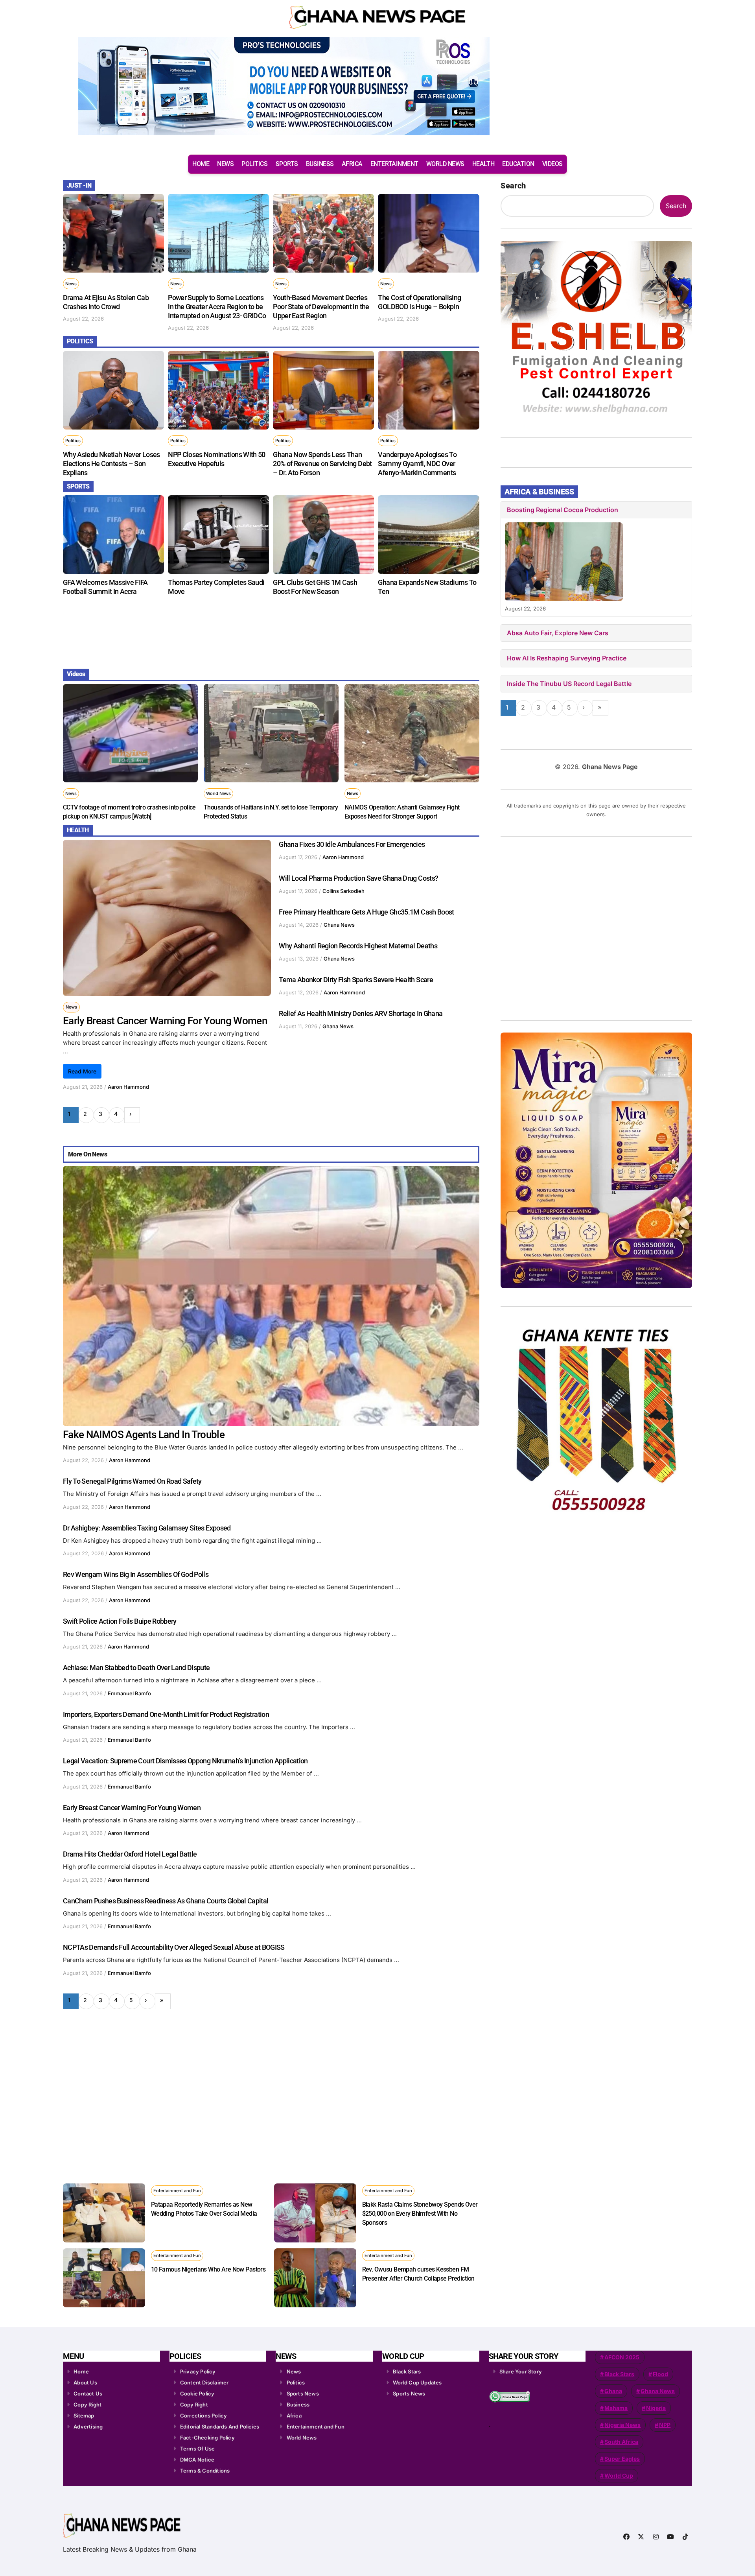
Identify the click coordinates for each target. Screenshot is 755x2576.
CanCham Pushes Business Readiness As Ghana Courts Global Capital (166, 1901)
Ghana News (339, 925)
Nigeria (656, 2408)
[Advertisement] (272, 631)
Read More (82, 1071)
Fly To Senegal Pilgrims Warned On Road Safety (132, 1481)
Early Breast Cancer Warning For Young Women (165, 1021)
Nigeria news (622, 2425)
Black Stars (407, 2371)
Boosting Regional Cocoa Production (563, 510)
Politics (73, 441)
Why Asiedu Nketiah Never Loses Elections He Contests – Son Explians (111, 464)
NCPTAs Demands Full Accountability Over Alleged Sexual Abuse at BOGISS (174, 1947)
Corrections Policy (204, 2416)
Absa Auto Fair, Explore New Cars (558, 633)
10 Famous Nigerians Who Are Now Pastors (208, 2269)
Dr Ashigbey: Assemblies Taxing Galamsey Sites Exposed (147, 1528)
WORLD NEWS (445, 164)
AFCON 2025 (622, 2357)
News (71, 284)
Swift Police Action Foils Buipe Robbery (120, 1621)
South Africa (621, 2442)
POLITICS (254, 164)
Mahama (616, 2408)
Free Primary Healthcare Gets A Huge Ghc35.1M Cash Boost (366, 912)
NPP (665, 2425)
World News (218, 793)
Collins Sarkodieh (343, 891)
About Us (85, 2382)
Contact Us (88, 2393)
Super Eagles (622, 2459)
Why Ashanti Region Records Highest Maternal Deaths (358, 946)
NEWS (225, 164)
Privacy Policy (198, 2371)
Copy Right (87, 2405)
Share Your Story (521, 2371)
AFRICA (352, 164)
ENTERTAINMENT (394, 164)
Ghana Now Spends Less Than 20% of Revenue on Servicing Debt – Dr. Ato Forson (322, 464)
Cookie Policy (197, 2393)
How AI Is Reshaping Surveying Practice (567, 658)
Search (513, 186)
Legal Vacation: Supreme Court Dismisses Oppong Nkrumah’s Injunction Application (185, 1761)
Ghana (613, 2391)
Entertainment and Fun (177, 2191)
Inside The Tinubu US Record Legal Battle (569, 684)
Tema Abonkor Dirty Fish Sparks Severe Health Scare (356, 980)
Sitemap (84, 2416)
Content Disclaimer (204, 2382)
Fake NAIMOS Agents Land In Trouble (144, 1435)
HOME (201, 164)
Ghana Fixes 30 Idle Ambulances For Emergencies (352, 844)
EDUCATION (518, 164)
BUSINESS (320, 164)
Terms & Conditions (205, 2471)
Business (298, 2405)
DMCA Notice (197, 2460)
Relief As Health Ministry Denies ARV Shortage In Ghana (361, 1013)
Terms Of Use (197, 2449)
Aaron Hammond (128, 1087)
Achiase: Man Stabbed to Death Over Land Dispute (136, 1668)
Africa (294, 2416)
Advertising (88, 2427)
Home (81, 2371)
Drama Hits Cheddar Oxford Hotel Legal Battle (130, 1854)
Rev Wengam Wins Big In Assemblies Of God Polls (136, 1574)
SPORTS (287, 164)
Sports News (303, 2393)
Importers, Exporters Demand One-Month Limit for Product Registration (166, 1714)
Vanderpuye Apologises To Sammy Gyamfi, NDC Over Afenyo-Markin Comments (417, 464)
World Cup (619, 2476)
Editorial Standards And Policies (220, 2427)
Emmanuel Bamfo (129, 1693)
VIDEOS (552, 164)
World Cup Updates (417, 2382)
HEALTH (483, 164)
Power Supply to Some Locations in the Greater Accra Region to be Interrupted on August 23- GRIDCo (217, 307)
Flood (660, 2374)
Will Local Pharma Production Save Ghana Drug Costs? (358, 878)
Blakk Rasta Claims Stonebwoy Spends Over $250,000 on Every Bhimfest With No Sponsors (420, 2214)
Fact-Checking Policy (207, 2438)
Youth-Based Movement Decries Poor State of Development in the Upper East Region (321, 307)
